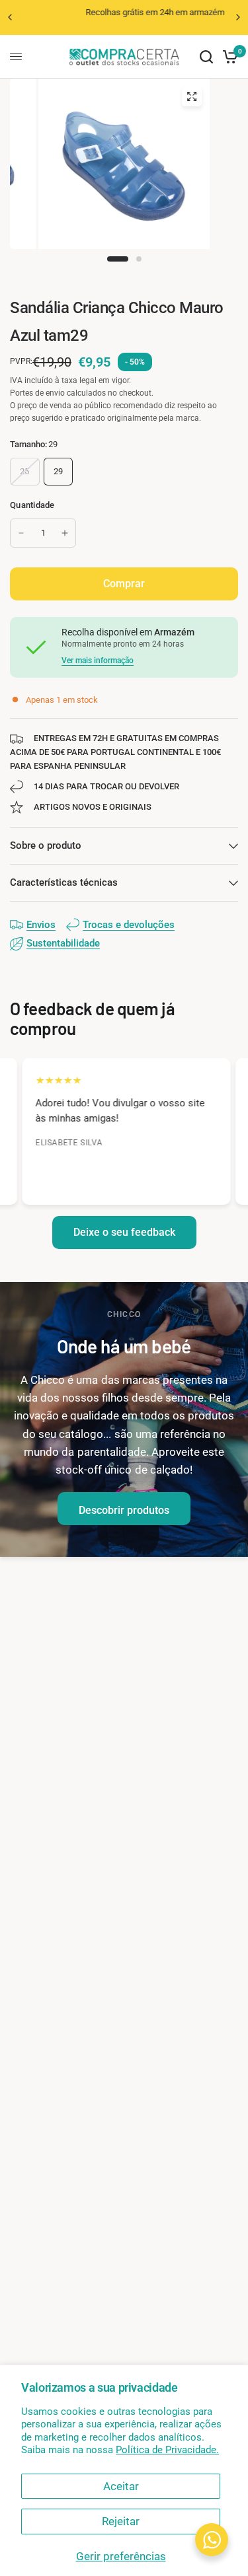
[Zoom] (192, 96)
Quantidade (32, 505)
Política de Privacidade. (167, 2450)
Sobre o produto (46, 845)
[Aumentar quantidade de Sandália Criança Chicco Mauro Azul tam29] (65, 533)
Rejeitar (121, 2521)
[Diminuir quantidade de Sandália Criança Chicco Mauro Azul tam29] (21, 533)
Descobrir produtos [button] (124, 1510)
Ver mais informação (98, 661)
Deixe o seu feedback (124, 1232)
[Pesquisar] (206, 57)
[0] (228, 57)
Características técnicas (64, 882)
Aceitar (121, 2486)
